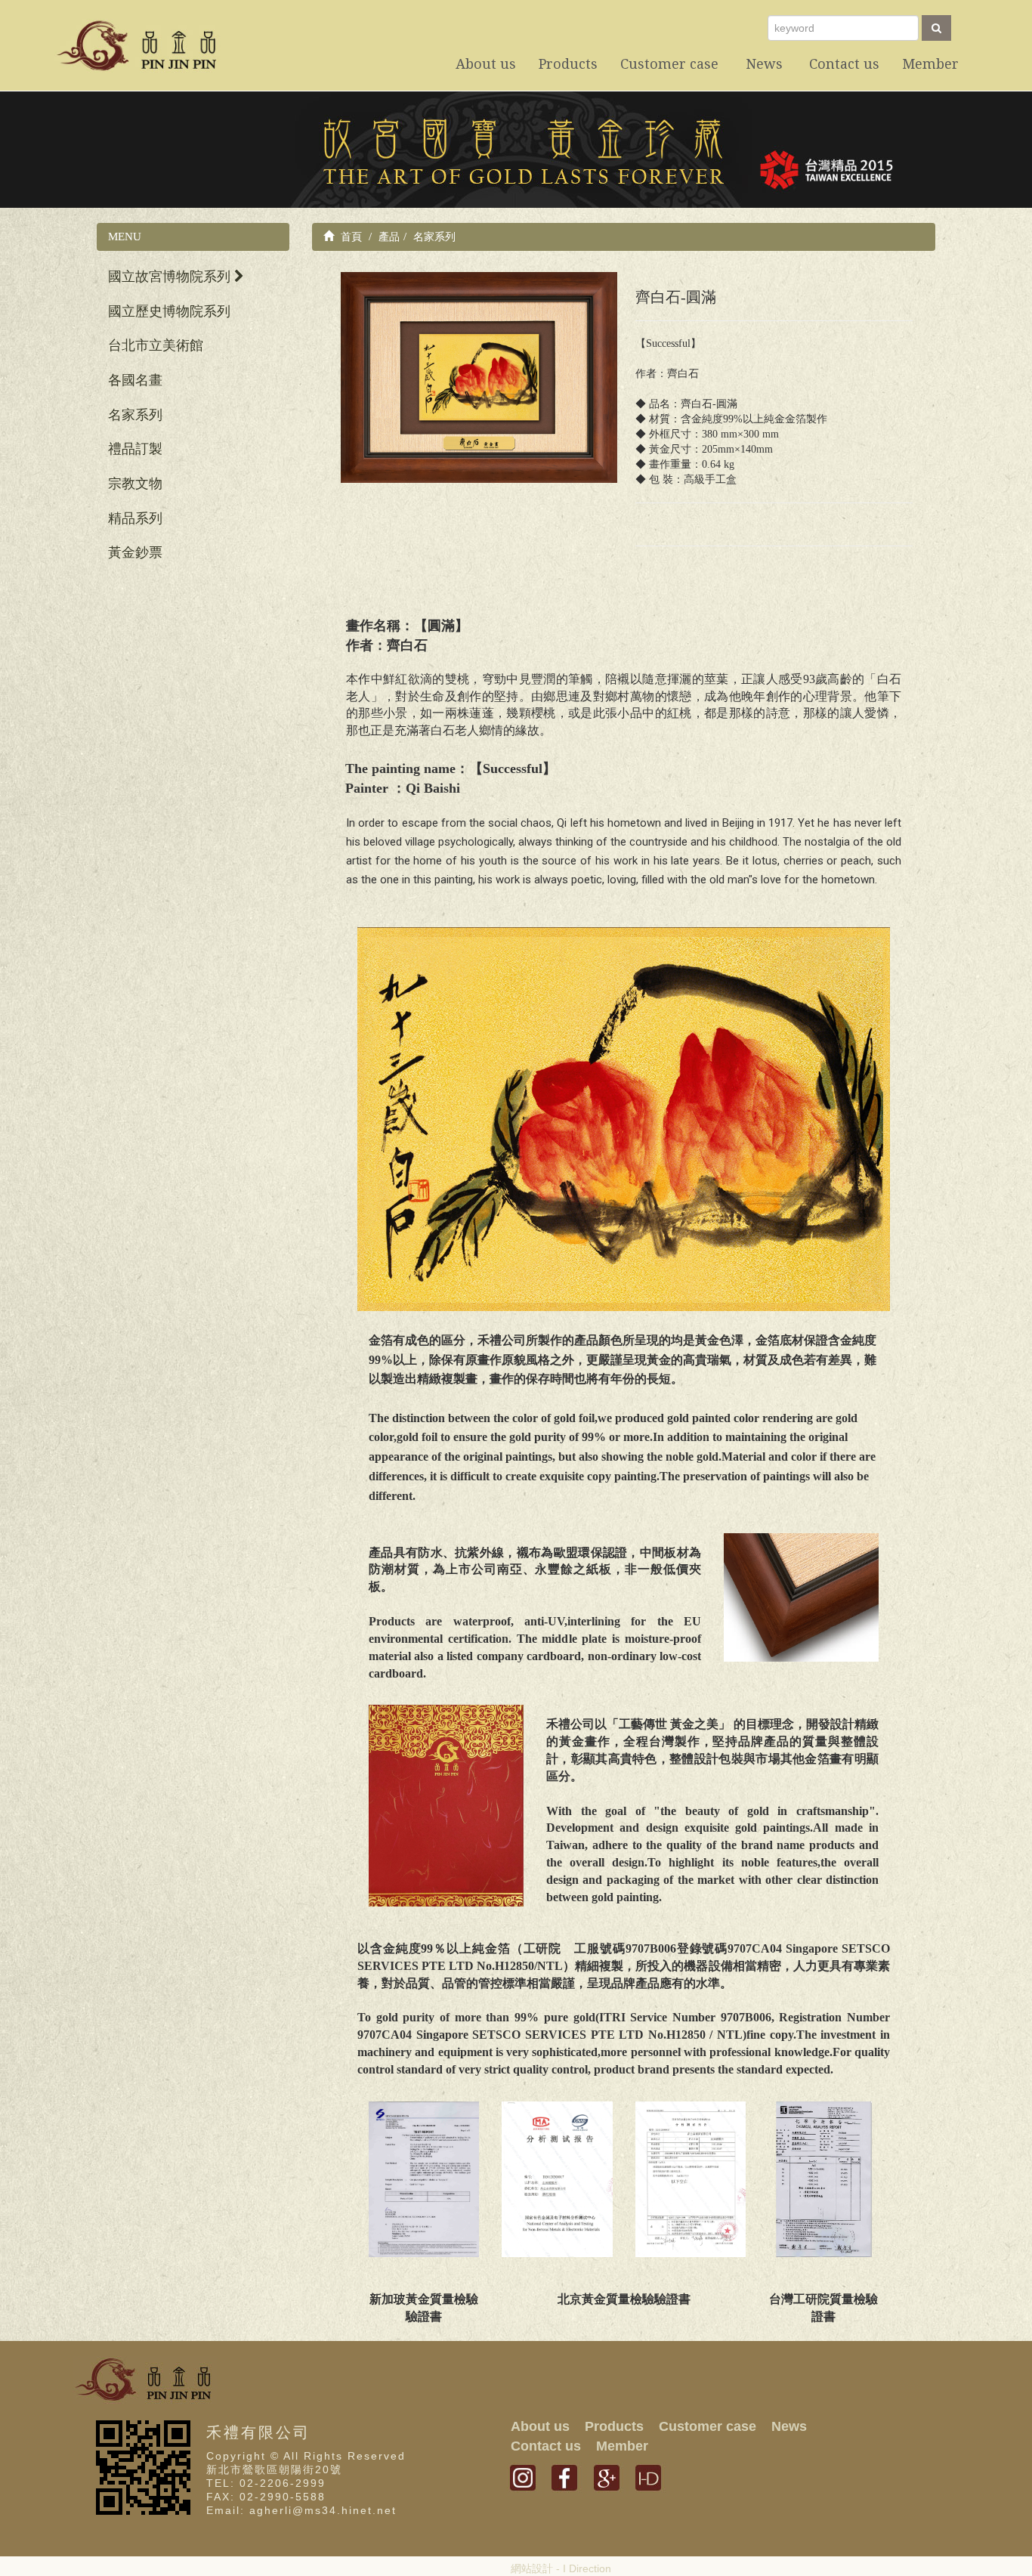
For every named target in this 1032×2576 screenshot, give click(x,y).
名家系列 (135, 415)
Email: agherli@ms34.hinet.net (301, 2510)
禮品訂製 (135, 449)
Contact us (546, 2446)
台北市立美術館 (156, 345)
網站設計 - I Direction (561, 2568)
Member (622, 2446)
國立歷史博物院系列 (169, 311)
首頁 (350, 237)
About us (540, 2426)
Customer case (708, 2426)
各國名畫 (135, 380)
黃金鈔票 (135, 552)
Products (614, 2426)
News (789, 2426)
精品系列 (135, 518)
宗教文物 (135, 484)
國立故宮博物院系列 (171, 277)
